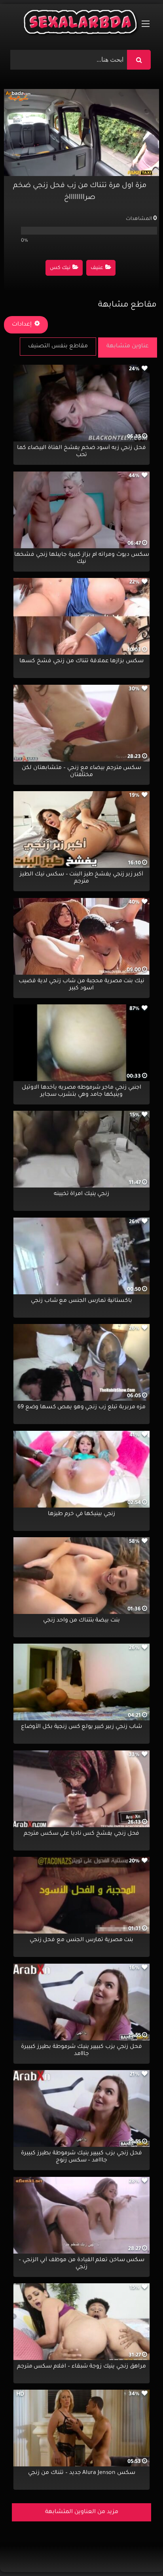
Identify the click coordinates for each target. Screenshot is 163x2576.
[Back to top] (138, 2552)
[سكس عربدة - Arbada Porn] (81, 24)
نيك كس (60, 268)
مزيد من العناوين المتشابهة (82, 2512)
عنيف (97, 268)
